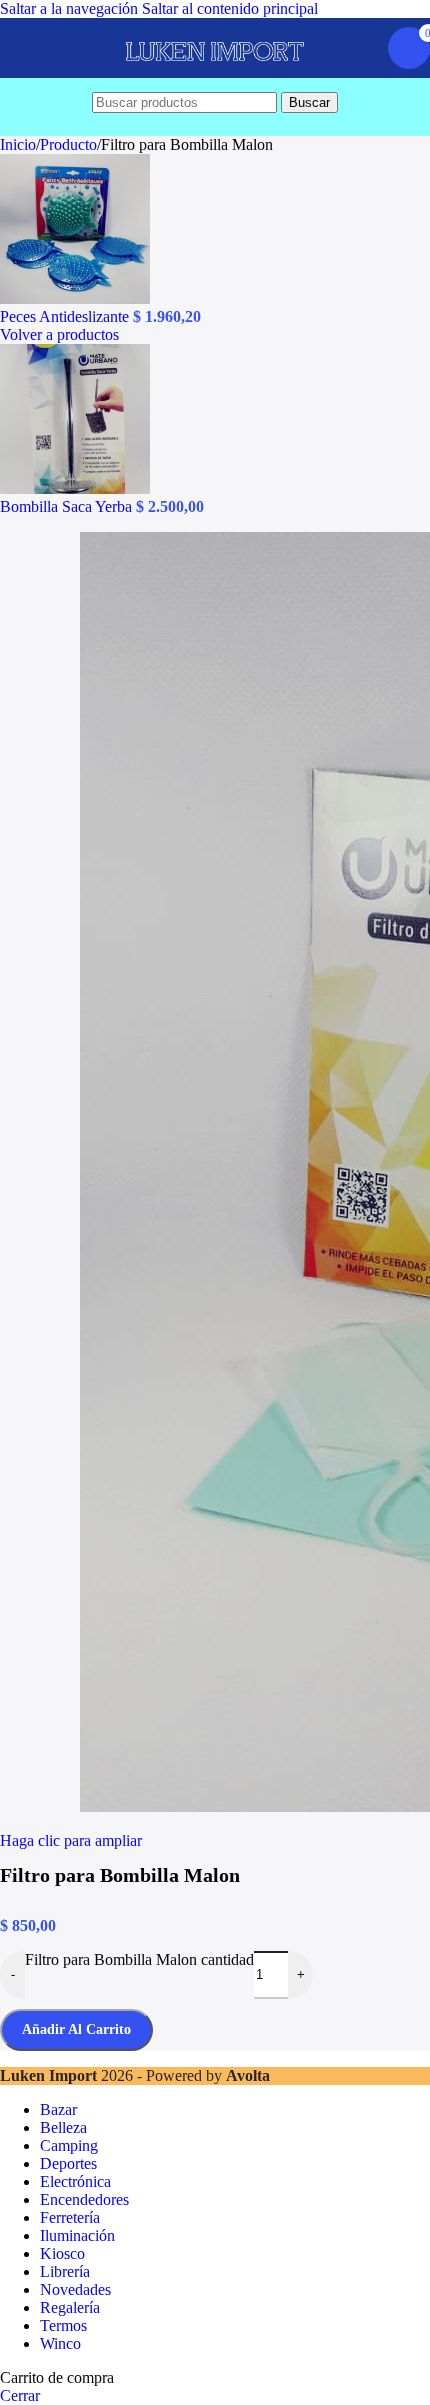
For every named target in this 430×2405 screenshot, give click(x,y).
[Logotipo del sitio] (215, 77)
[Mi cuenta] (360, 48)
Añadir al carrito (76, 2029)
